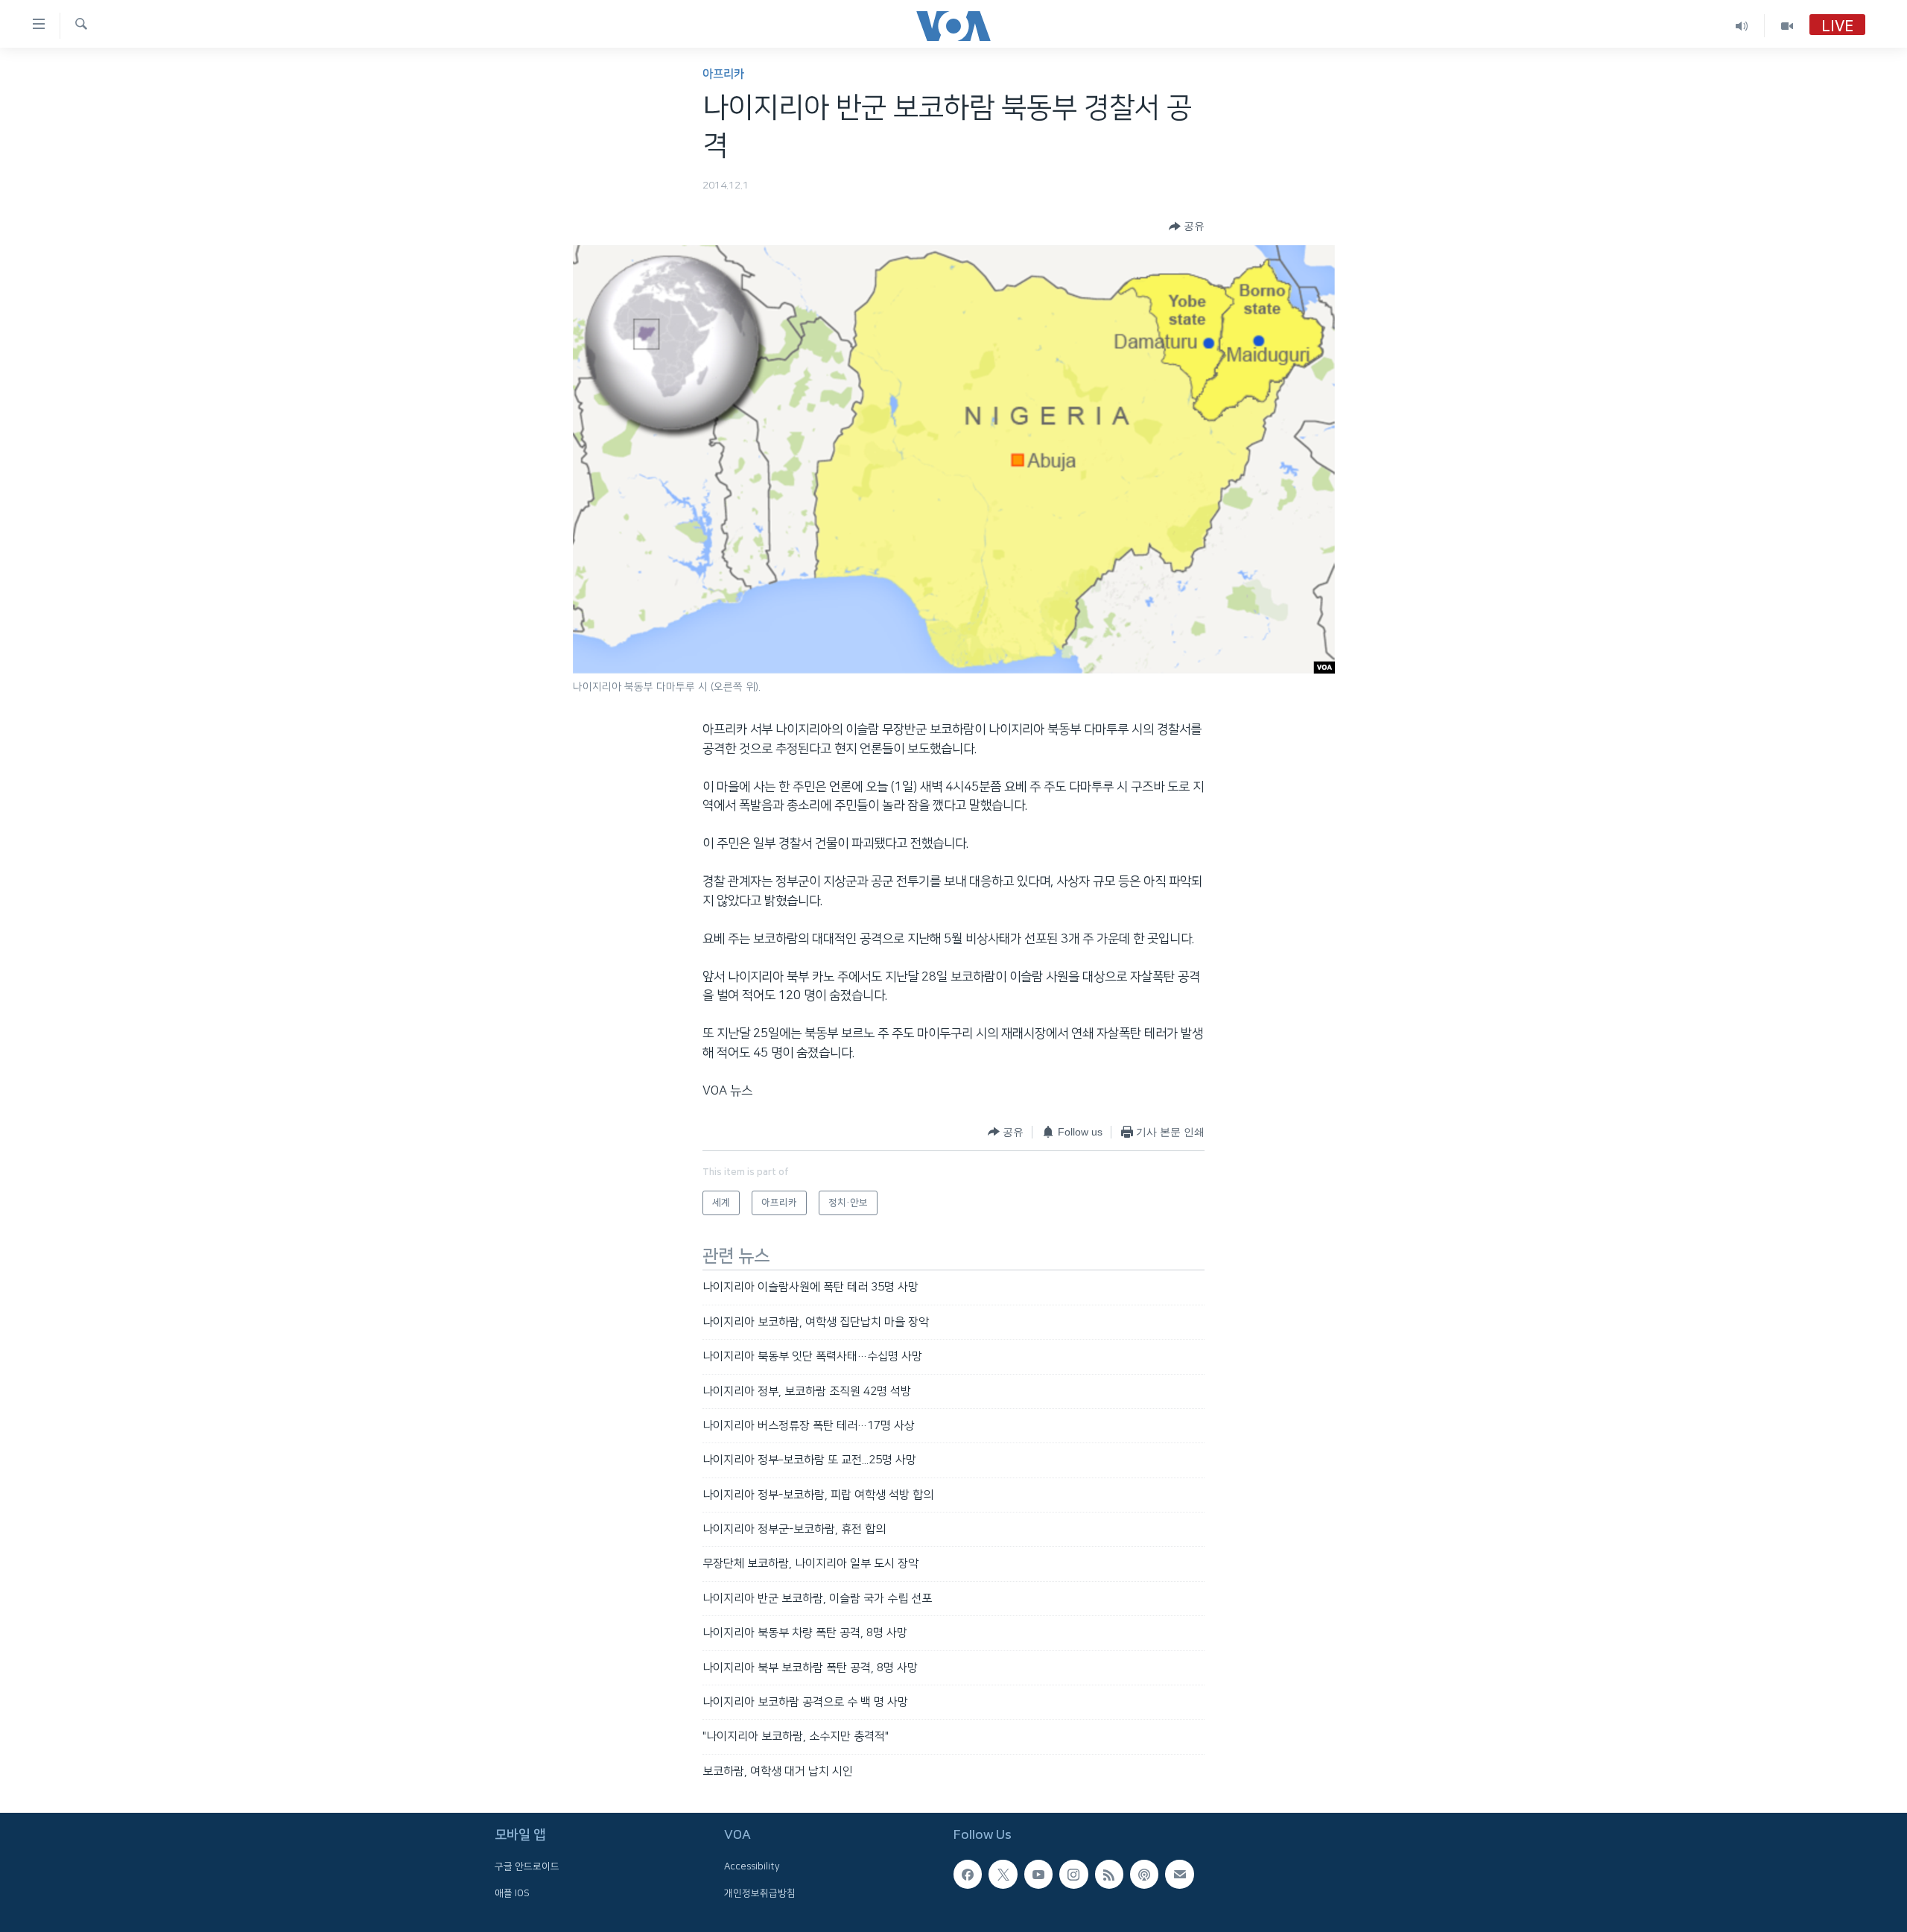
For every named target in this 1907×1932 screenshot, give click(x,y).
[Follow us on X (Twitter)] (1003, 1874)
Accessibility (752, 1866)
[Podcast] (1144, 1874)
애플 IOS (512, 1893)
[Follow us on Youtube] (1038, 1874)
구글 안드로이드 (527, 1866)
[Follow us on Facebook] (968, 1874)
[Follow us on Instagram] (1073, 1874)
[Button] (1187, 227)
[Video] (1787, 26)
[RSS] (1109, 1874)
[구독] (1179, 1874)
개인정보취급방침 (760, 1893)
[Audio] (1742, 26)
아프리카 (723, 74)
